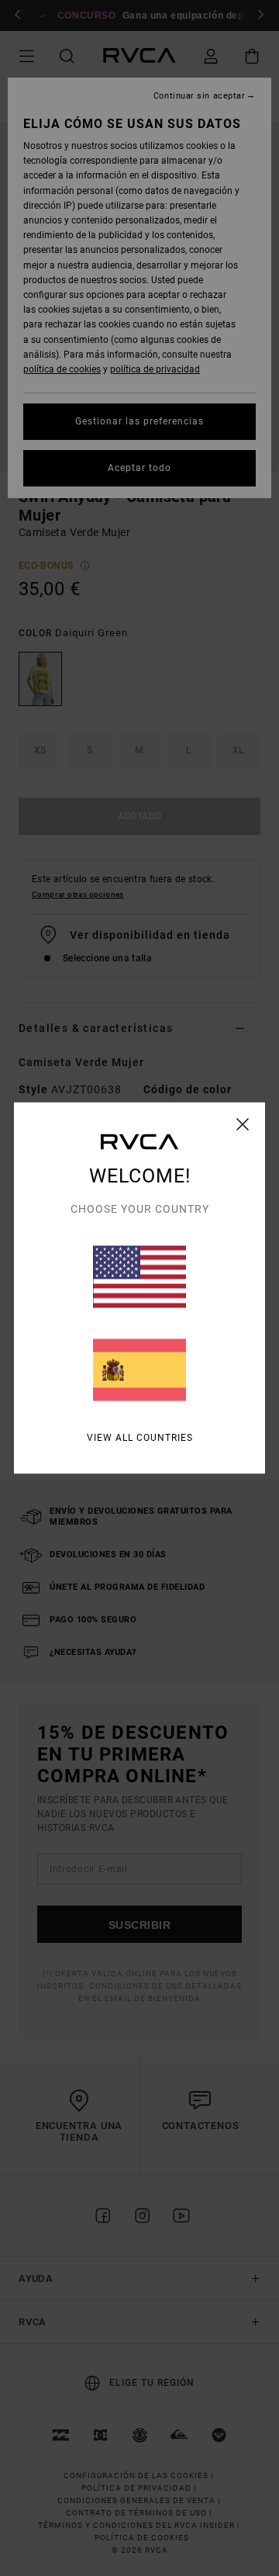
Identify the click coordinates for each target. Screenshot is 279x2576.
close (243, 1124)
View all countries (140, 1438)
